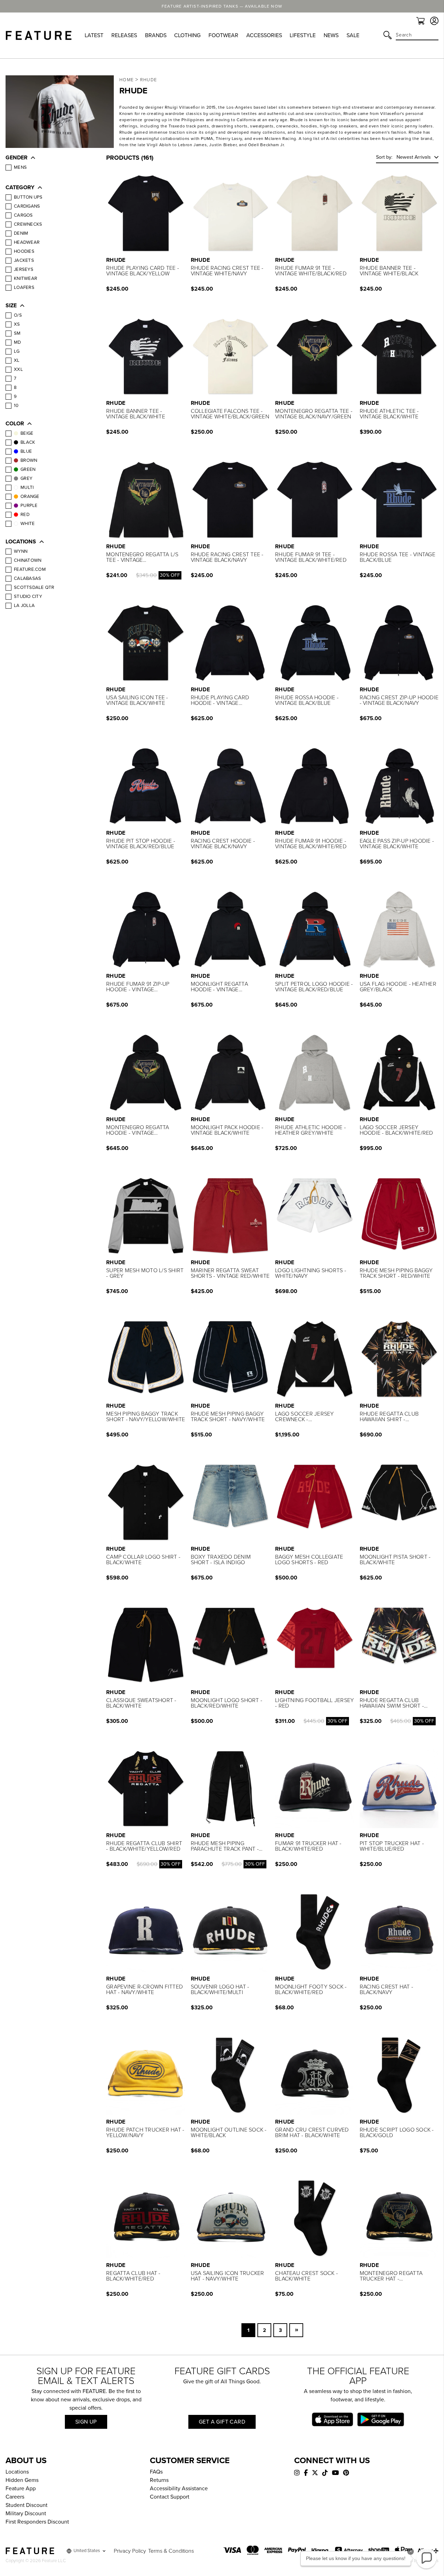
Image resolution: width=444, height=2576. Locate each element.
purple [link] (29, 506)
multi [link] (27, 487)
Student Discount (27, 2505)
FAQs (156, 2472)
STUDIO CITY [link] (28, 597)
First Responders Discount (37, 2522)
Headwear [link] (27, 242)
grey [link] (26, 478)
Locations (17, 2472)
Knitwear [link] (25, 278)
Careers (15, 2497)
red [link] (25, 515)
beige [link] (27, 433)
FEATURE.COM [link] (30, 569)
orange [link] (30, 497)
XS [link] (17, 324)
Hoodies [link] (24, 251)
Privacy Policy (130, 2551)
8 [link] (15, 387)
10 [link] (16, 406)
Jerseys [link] (24, 269)
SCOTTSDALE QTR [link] (34, 587)
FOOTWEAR (223, 35)
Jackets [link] (24, 260)
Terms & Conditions (171, 2551)
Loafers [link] (24, 287)
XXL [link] (18, 369)
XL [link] (17, 360)
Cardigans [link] (27, 206)
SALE (353, 35)
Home (126, 80)
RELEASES (124, 35)
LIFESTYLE (303, 35)
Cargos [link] (23, 215)
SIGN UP (86, 2422)
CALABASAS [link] (27, 578)
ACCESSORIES (264, 35)
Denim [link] (21, 233)
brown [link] (29, 460)
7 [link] (15, 378)
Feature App (21, 2489)
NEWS (331, 35)
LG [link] (17, 351)
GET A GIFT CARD (222, 2422)
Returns (159, 2480)
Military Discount (26, 2514)
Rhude (149, 80)
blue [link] (26, 451)
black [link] (28, 442)
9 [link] (15, 397)
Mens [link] (20, 167)
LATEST (94, 35)
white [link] (28, 524)
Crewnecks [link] (28, 224)
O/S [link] (18, 315)
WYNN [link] (21, 551)
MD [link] (18, 342)
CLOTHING (187, 35)
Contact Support (170, 2497)
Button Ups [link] (28, 197)
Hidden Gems (22, 2480)
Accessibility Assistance (179, 2489)
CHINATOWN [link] (28, 560)
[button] (49, 158)
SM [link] (17, 333)
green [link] (28, 469)
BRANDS (156, 35)
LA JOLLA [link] (24, 606)
